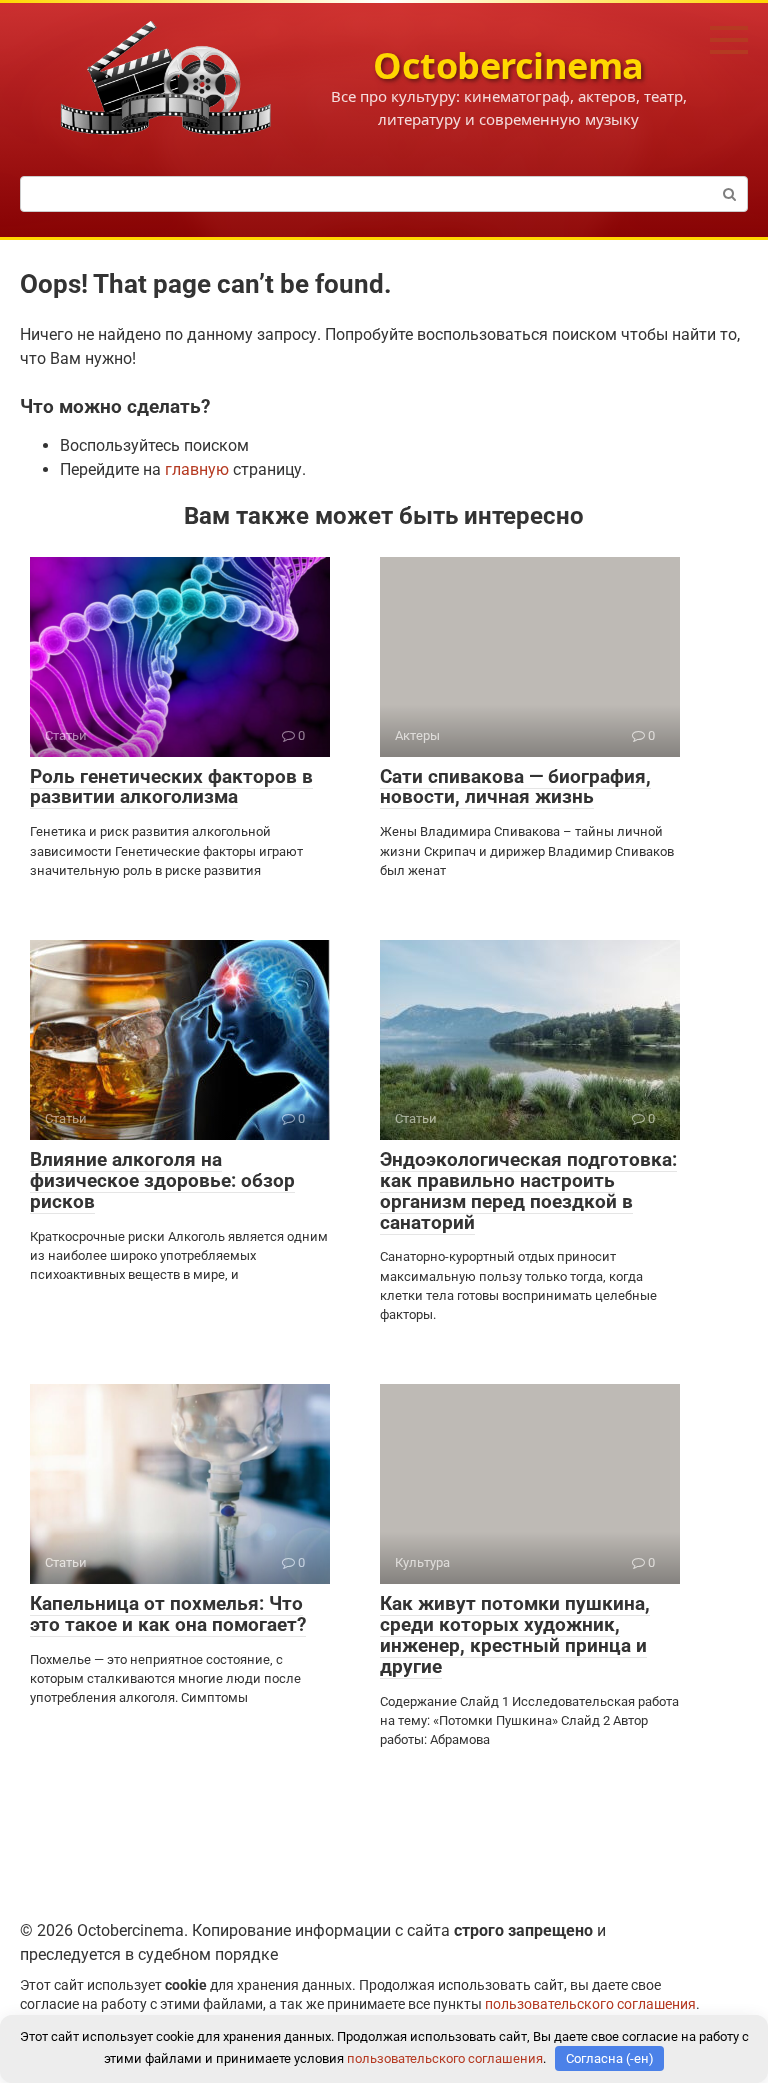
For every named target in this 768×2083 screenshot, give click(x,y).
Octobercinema (508, 65)
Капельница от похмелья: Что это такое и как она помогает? (168, 1614)
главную (197, 469)
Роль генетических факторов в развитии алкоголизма (171, 787)
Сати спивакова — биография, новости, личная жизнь (515, 787)
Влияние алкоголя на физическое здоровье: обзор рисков (162, 1180)
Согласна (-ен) (610, 2058)
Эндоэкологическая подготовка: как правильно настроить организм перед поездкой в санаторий (528, 1191)
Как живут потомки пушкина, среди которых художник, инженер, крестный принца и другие (515, 1635)
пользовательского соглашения (590, 2004)
